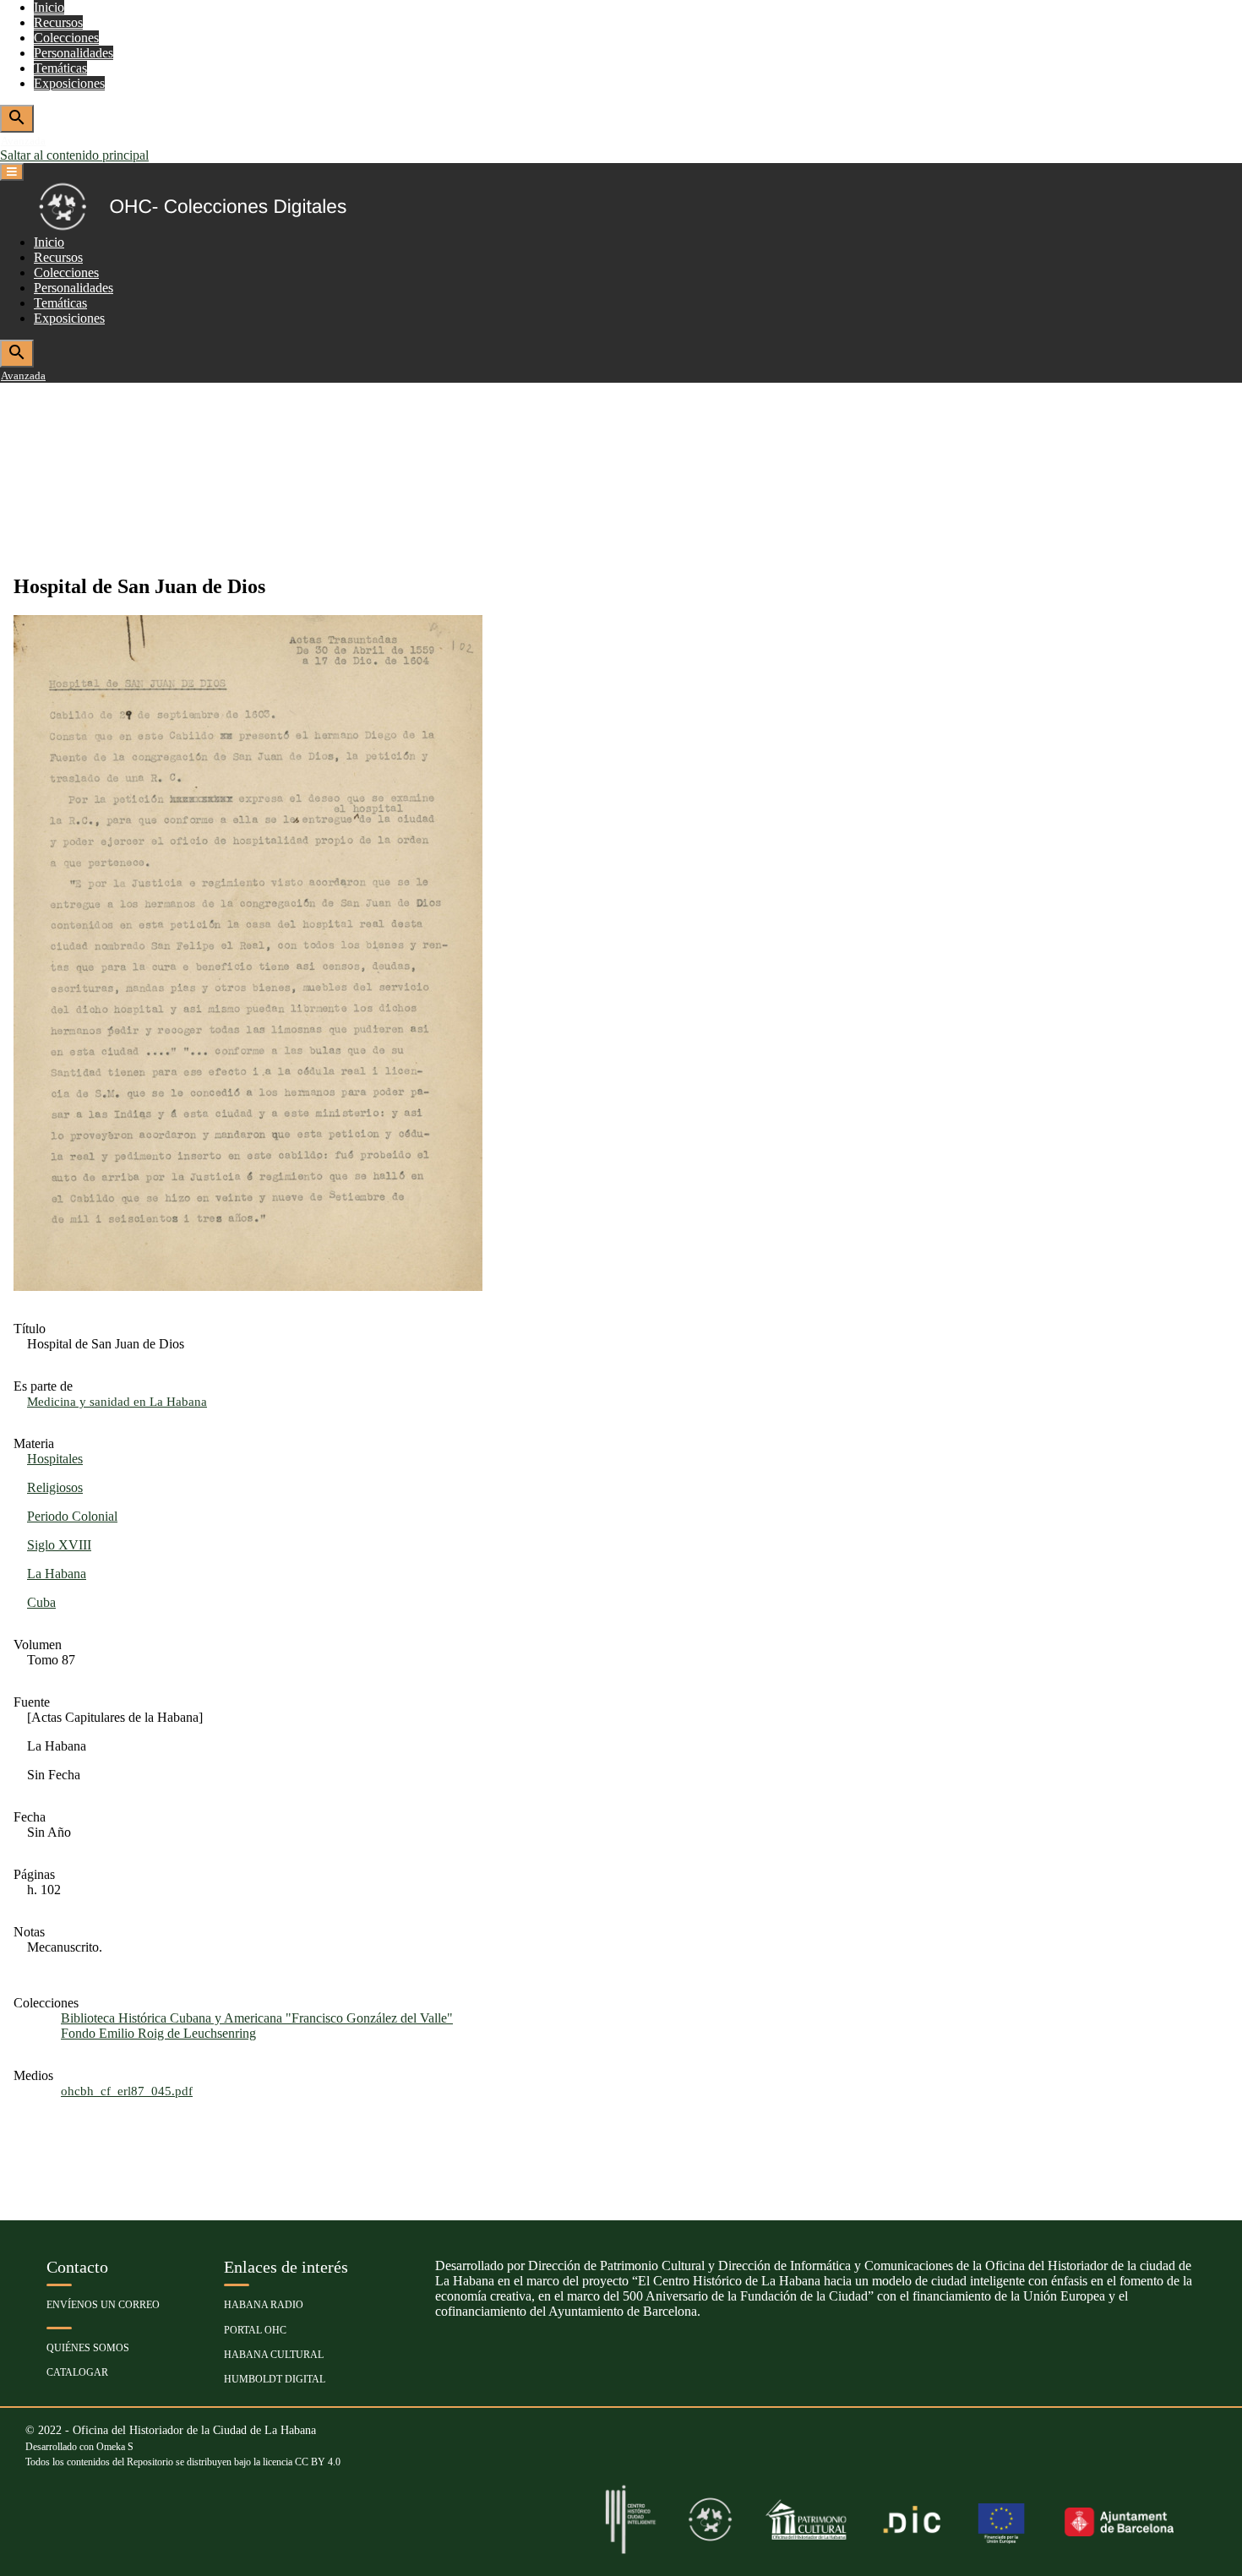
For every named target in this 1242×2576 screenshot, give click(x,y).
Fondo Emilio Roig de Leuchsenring (158, 2033)
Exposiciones (69, 83)
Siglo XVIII (59, 1545)
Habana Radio (264, 2305)
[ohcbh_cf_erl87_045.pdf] (248, 1286)
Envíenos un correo (103, 2305)
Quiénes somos (88, 2348)
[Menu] (12, 172)
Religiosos (55, 1487)
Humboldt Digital (275, 2379)
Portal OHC (255, 2330)
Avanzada (23, 141)
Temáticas (60, 68)
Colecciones (66, 38)
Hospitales (55, 1459)
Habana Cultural (274, 2355)
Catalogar (77, 2372)
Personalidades (74, 53)
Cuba (41, 1602)
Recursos (58, 22)
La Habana (57, 1574)
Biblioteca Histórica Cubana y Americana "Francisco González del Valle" (257, 2018)
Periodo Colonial (72, 1516)
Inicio (49, 7)
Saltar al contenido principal (74, 155)
